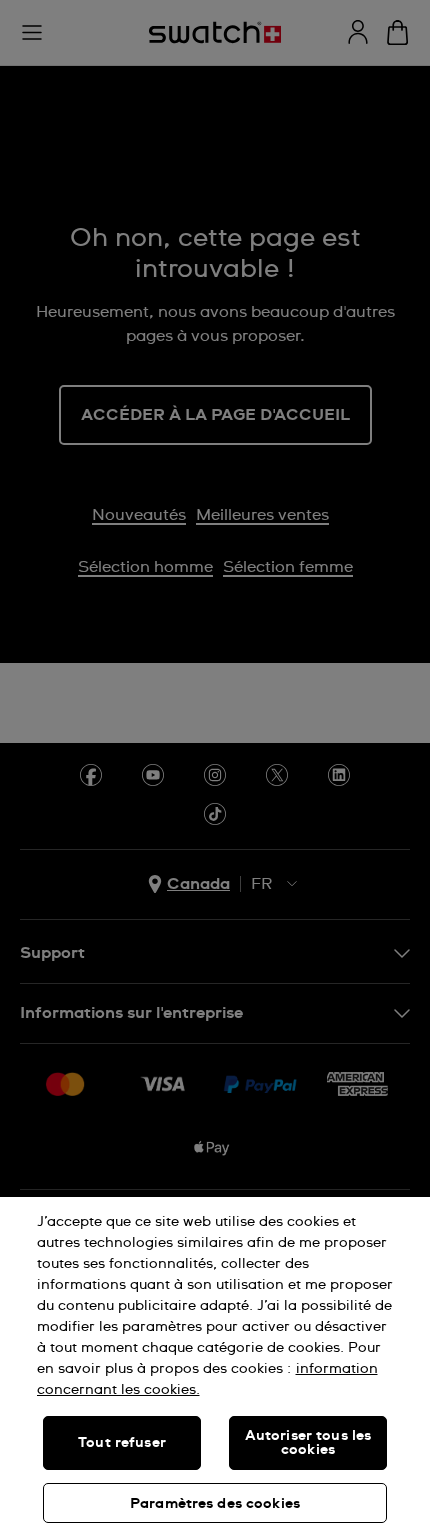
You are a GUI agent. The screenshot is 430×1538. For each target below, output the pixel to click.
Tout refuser (122, 1443)
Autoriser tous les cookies (308, 1443)
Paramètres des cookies (215, 1504)
